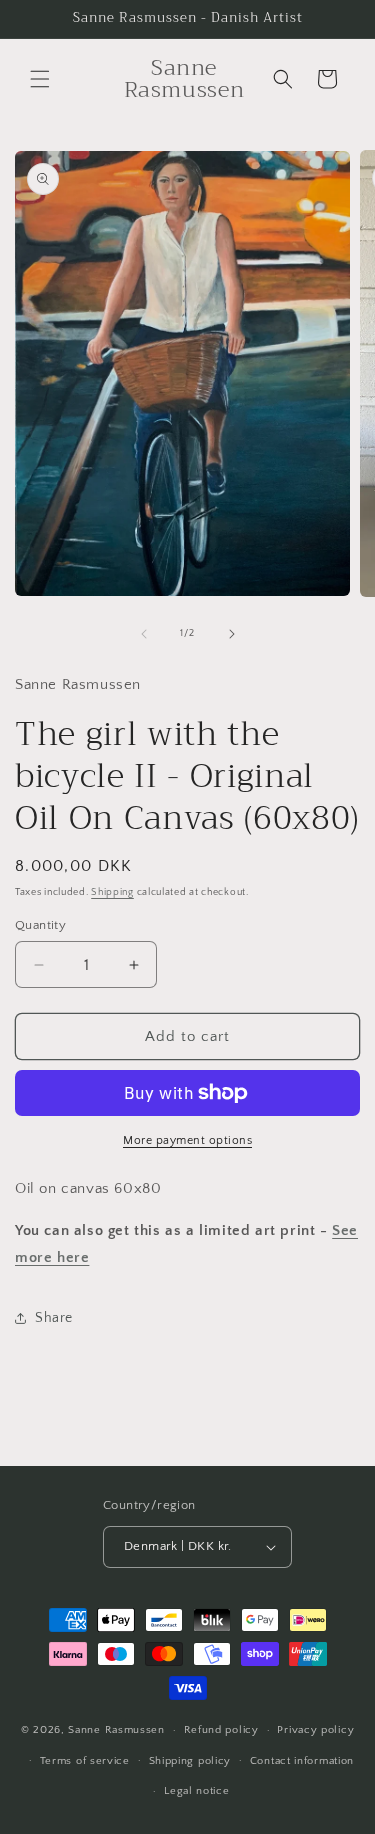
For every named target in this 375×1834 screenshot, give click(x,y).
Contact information (302, 1761)
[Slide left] (144, 634)
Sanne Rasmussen (116, 1730)
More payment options (187, 1140)
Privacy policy (315, 1730)
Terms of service (85, 1761)
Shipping (112, 892)
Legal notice (196, 1791)
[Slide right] (232, 634)
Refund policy (221, 1730)
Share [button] (54, 1318)
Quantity (40, 925)
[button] (40, 79)
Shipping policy (190, 1761)
